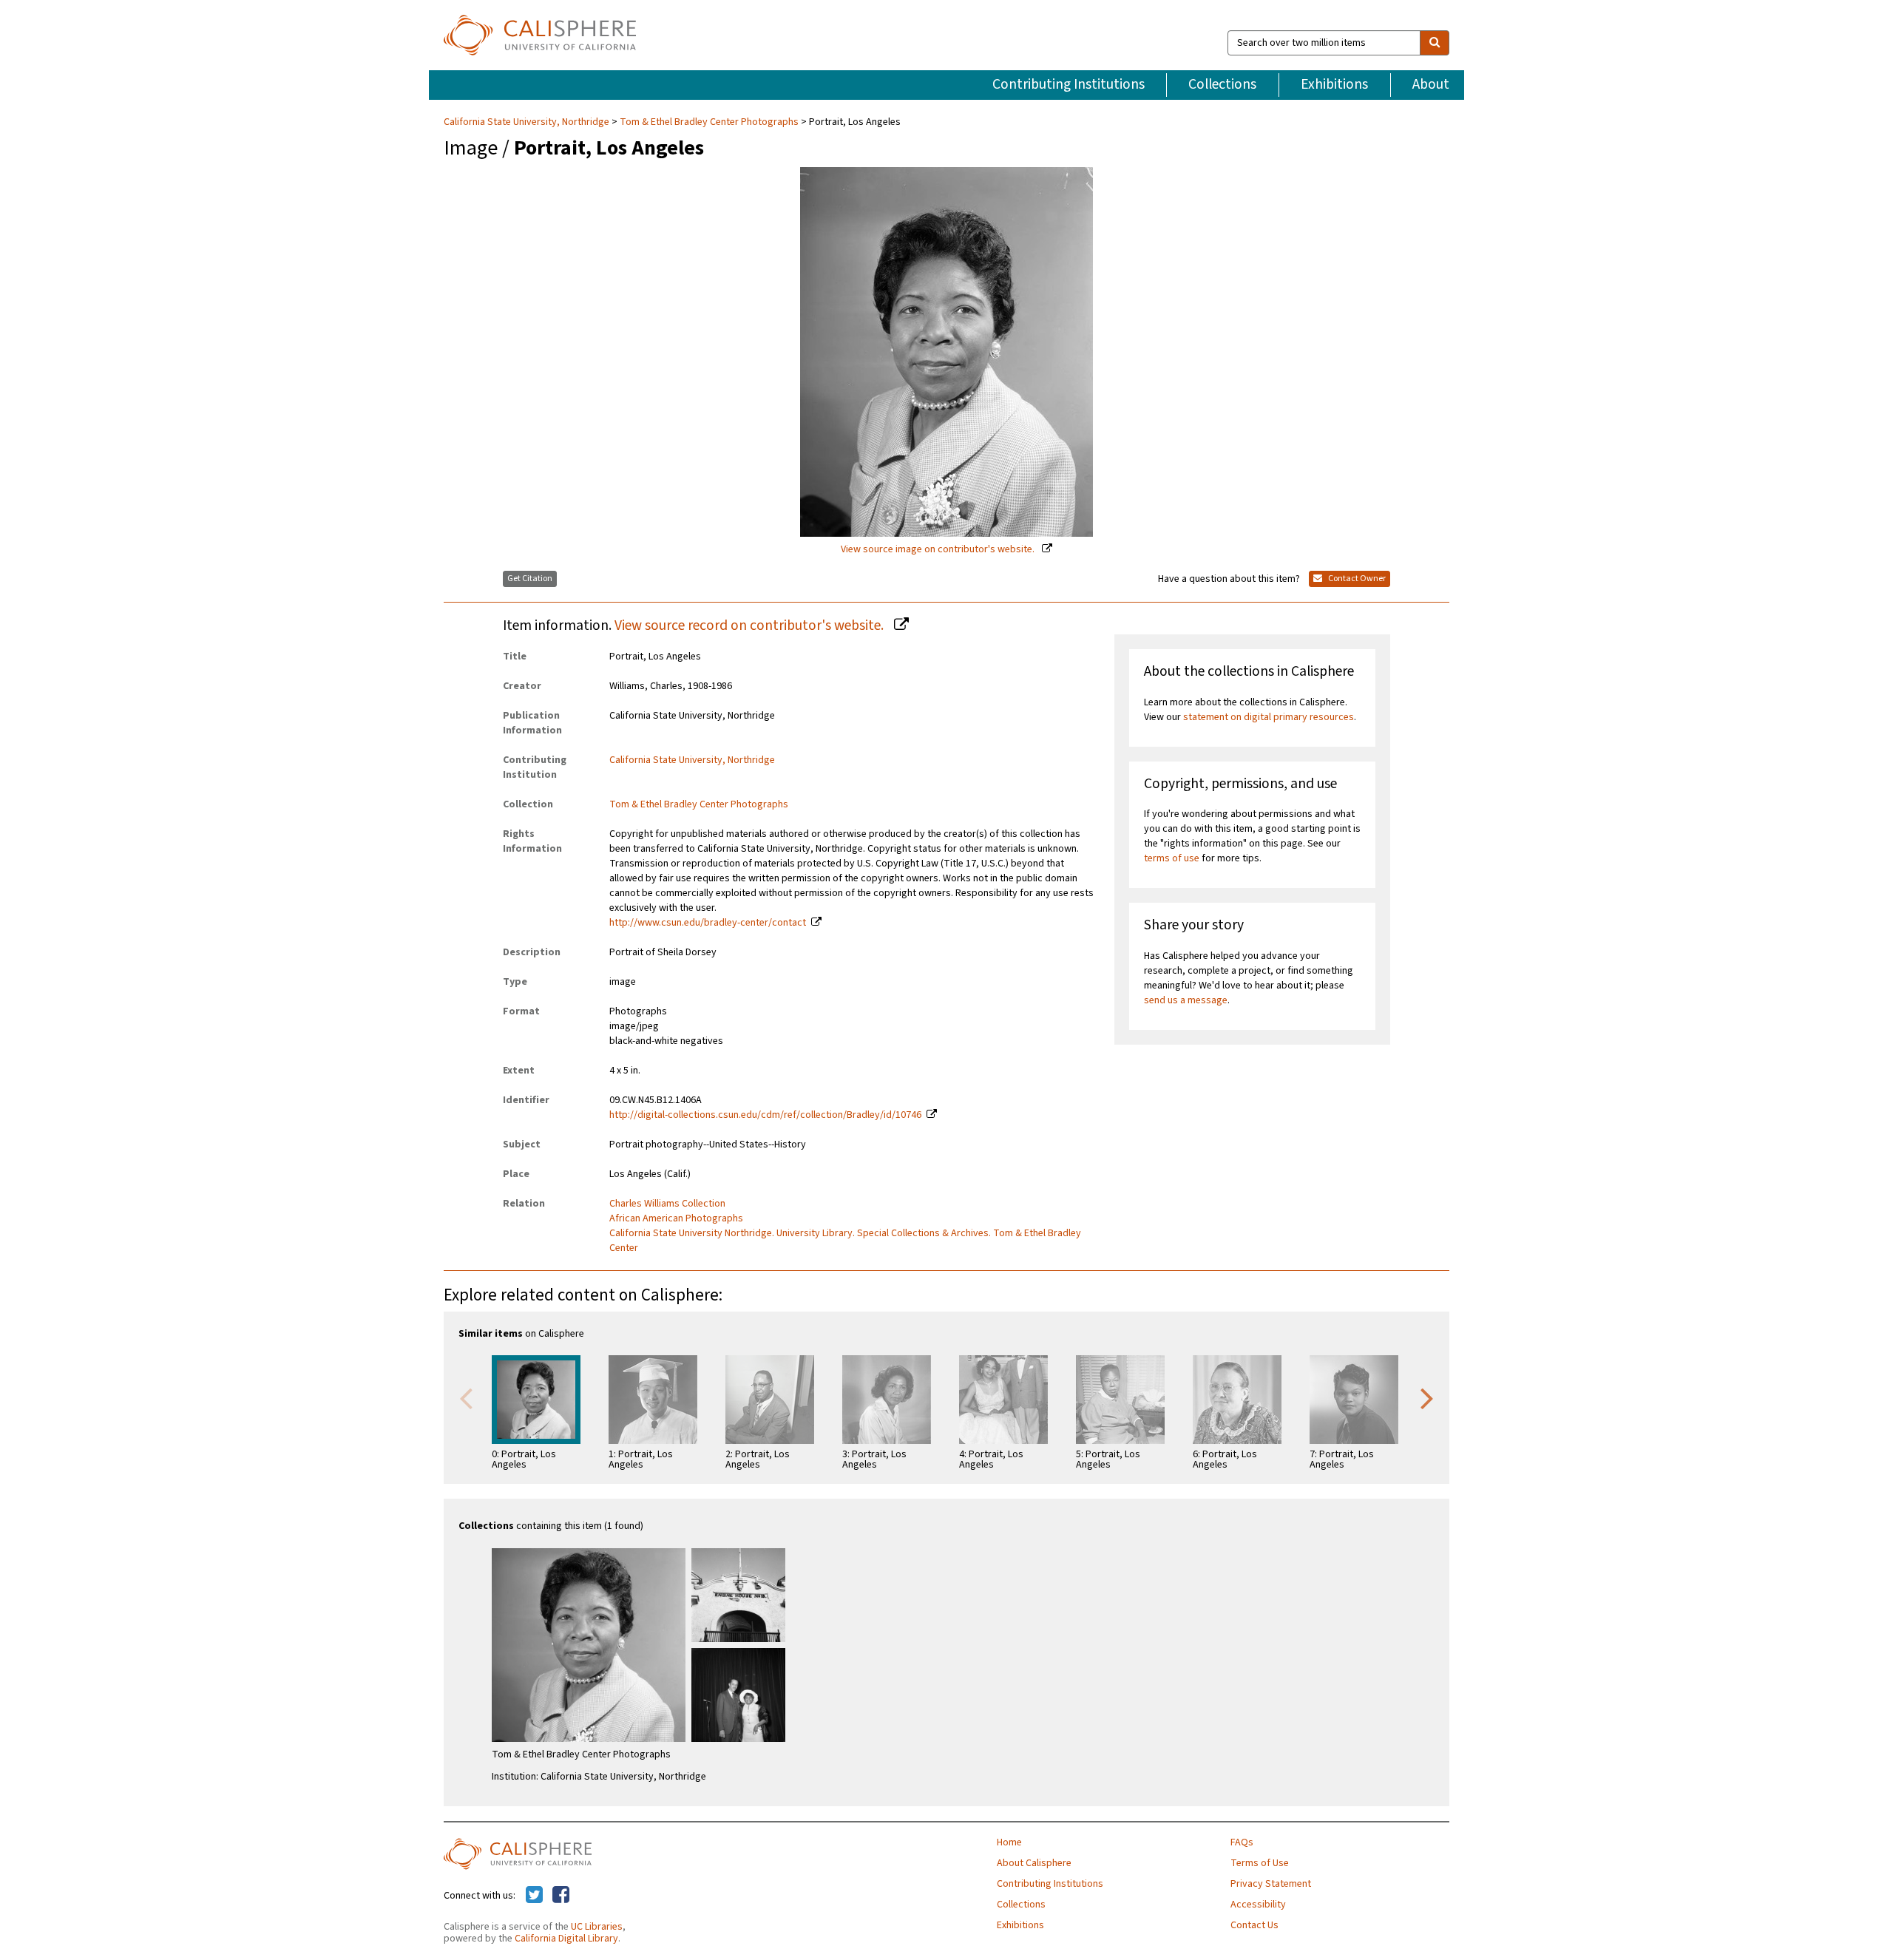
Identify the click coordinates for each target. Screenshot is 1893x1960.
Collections (1222, 84)
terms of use (1172, 858)
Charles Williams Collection (667, 1204)
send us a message (1186, 1000)
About (1431, 84)
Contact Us (1254, 1925)
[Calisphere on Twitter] (534, 1896)
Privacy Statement (1271, 1884)
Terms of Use (1260, 1863)
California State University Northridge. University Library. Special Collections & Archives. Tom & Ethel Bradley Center (845, 1241)
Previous (466, 1397)
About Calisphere (1034, 1863)
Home (1009, 1842)
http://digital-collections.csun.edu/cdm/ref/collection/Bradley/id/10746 (765, 1115)
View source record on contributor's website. (751, 625)
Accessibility (1258, 1905)
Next (1427, 1397)
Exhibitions (1334, 84)
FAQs (1242, 1842)
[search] (1435, 43)
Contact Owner (1356, 579)
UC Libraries (597, 1927)
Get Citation (530, 579)
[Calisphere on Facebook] (561, 1896)
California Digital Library (566, 1939)
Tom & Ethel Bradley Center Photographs (709, 122)
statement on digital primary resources (1269, 717)
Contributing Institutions (1069, 84)
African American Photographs (676, 1218)
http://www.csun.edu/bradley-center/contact (708, 923)
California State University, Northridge (528, 122)
